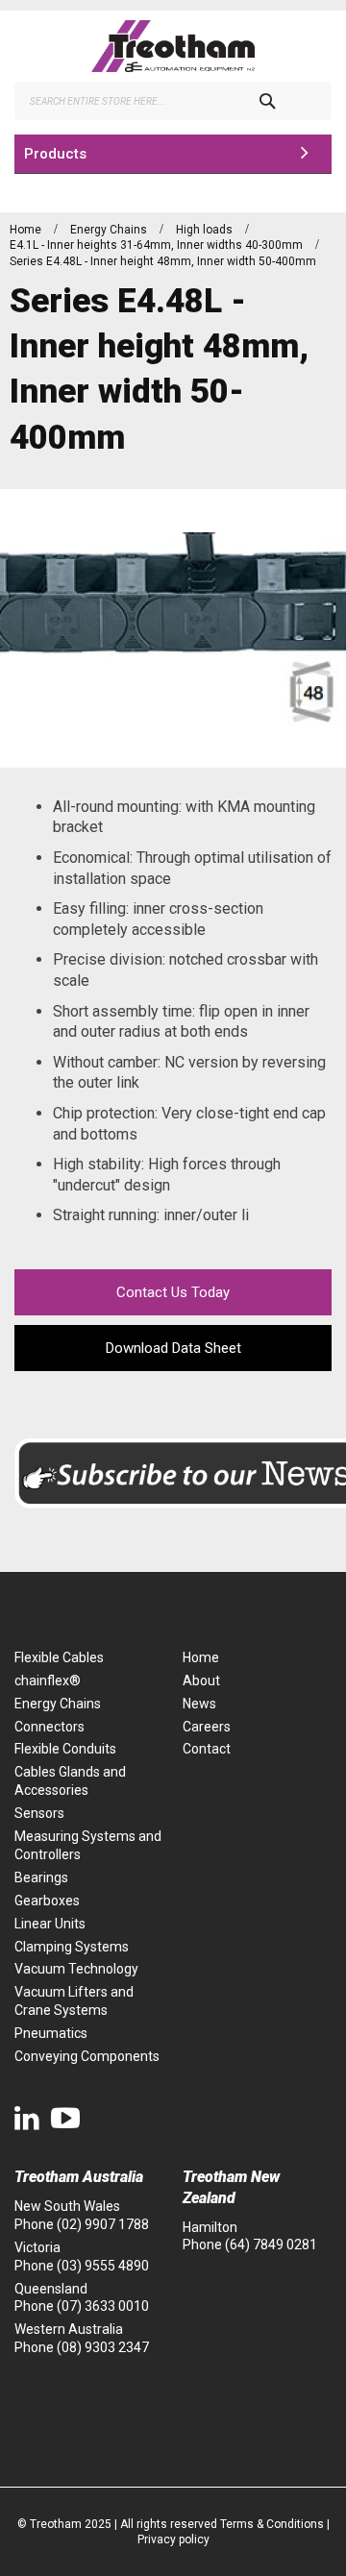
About (201, 1681)
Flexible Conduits (65, 1749)
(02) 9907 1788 (103, 2224)
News (199, 1704)
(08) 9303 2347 (103, 2347)
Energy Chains (110, 230)
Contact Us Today (173, 1292)
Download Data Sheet (173, 1348)
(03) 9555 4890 (103, 2266)
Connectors (49, 1727)
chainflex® (48, 1681)
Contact (207, 1749)
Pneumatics (51, 2033)
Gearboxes (47, 1901)
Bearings (41, 1877)
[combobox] (173, 101)
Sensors (39, 1813)
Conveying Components (87, 2056)
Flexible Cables (59, 1657)
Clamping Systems (72, 1947)
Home (27, 230)
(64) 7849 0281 (271, 2245)
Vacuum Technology (76, 1969)
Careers (207, 1727)
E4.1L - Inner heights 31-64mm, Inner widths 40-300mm (158, 245)
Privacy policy (173, 2539)
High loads (206, 230)
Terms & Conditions (272, 2524)
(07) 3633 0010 (103, 2306)
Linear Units (50, 1924)
